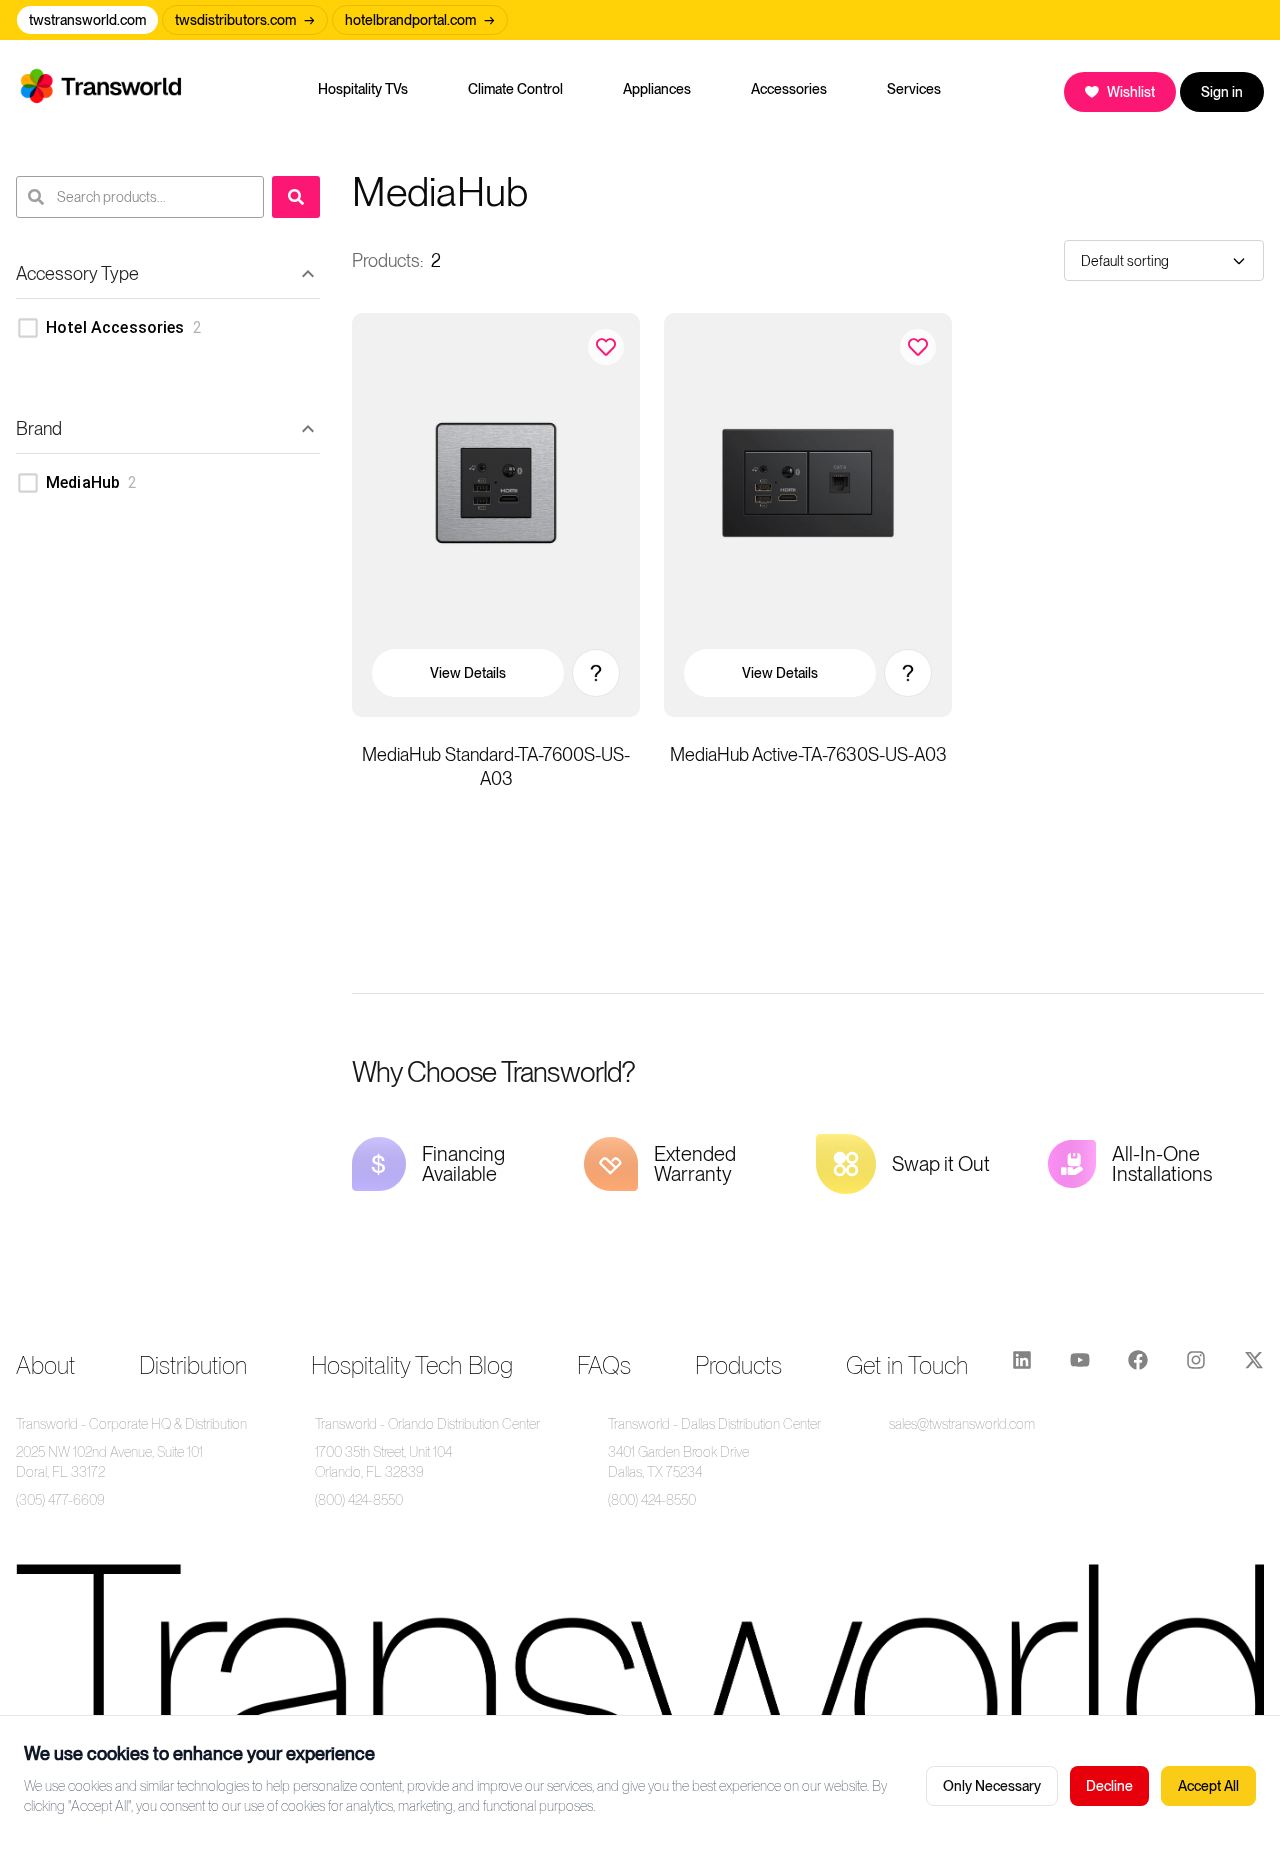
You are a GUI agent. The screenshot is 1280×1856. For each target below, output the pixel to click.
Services (914, 89)
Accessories (789, 89)
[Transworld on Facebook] (1138, 1366)
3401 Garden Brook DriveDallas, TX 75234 (678, 1462)
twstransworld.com (87, 20)
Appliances (657, 89)
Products (738, 1365)
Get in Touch (907, 1365)
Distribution (193, 1365)
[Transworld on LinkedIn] (1022, 1366)
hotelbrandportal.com (420, 20)
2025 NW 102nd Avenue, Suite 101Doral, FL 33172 (109, 1462)
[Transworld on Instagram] (1196, 1366)
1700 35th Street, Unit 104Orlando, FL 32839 (383, 1462)
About (45, 1365)
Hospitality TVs (363, 89)
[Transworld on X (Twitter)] (1254, 1366)
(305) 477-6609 (60, 1500)
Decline (1109, 1786)
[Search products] (296, 197)
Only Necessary (992, 1786)
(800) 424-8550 (359, 1500)
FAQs (604, 1365)
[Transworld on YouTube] (1080, 1366)
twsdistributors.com (245, 20)
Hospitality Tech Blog (412, 1365)
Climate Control (515, 89)
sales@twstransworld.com (962, 1424)
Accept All (1208, 1786)
